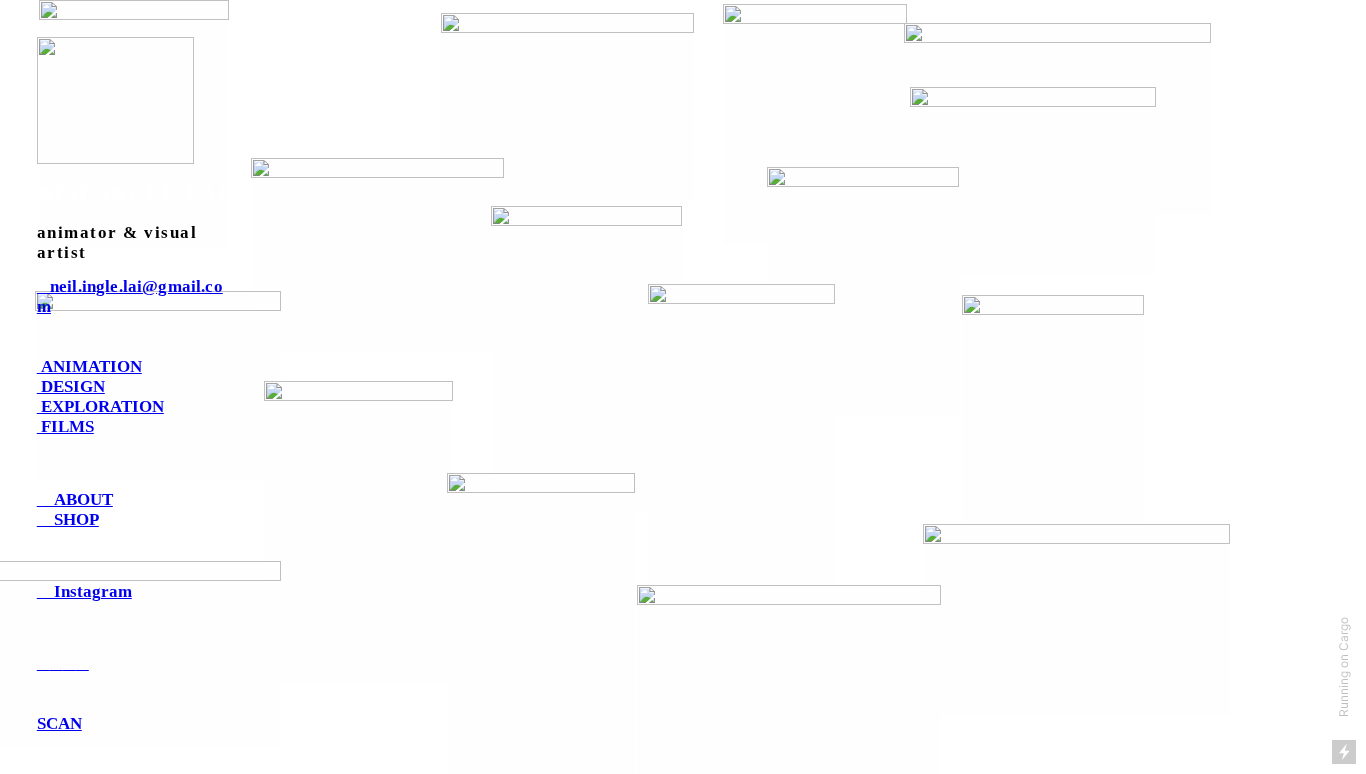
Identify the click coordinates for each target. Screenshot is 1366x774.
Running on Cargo (1343, 667)
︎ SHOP (68, 519)
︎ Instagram (84, 591)
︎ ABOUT (75, 499)
